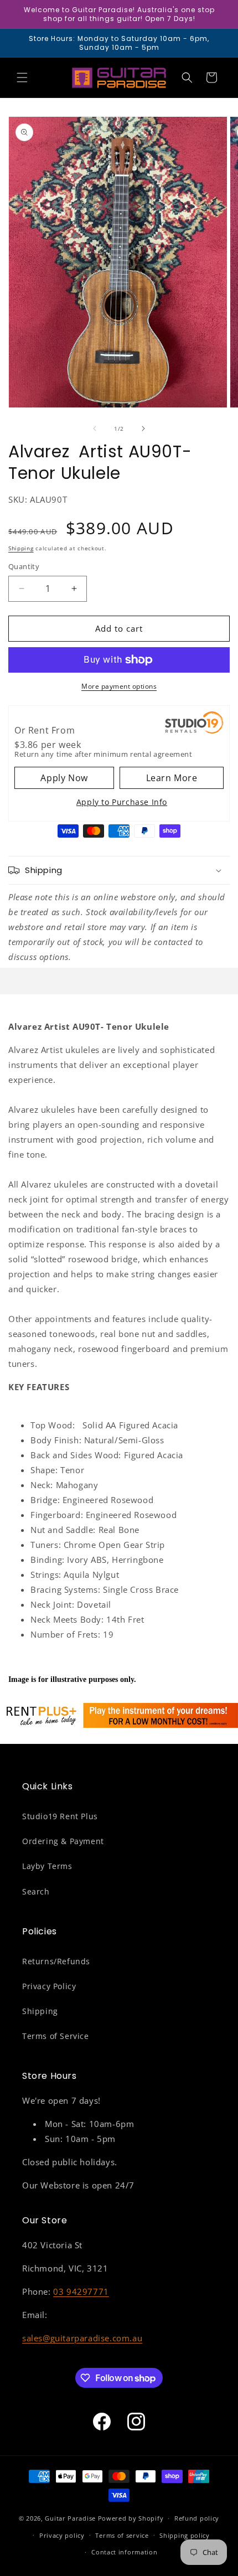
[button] (22, 78)
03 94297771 (81, 2291)
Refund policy (197, 2518)
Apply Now (64, 778)
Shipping (21, 548)
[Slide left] (95, 429)
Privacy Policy (49, 1986)
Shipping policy (185, 2535)
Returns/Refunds (56, 1961)
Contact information (124, 2552)
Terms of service (122, 2535)
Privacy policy (62, 2535)
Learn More (172, 778)
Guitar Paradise (70, 2518)
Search (36, 1891)
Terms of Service (56, 2036)
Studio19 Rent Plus (60, 1816)
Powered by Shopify (131, 2518)
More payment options (119, 686)
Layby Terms (47, 1866)
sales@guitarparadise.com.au (82, 2338)
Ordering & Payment (63, 1841)
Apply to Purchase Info (122, 802)
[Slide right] (143, 429)
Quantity (24, 566)
